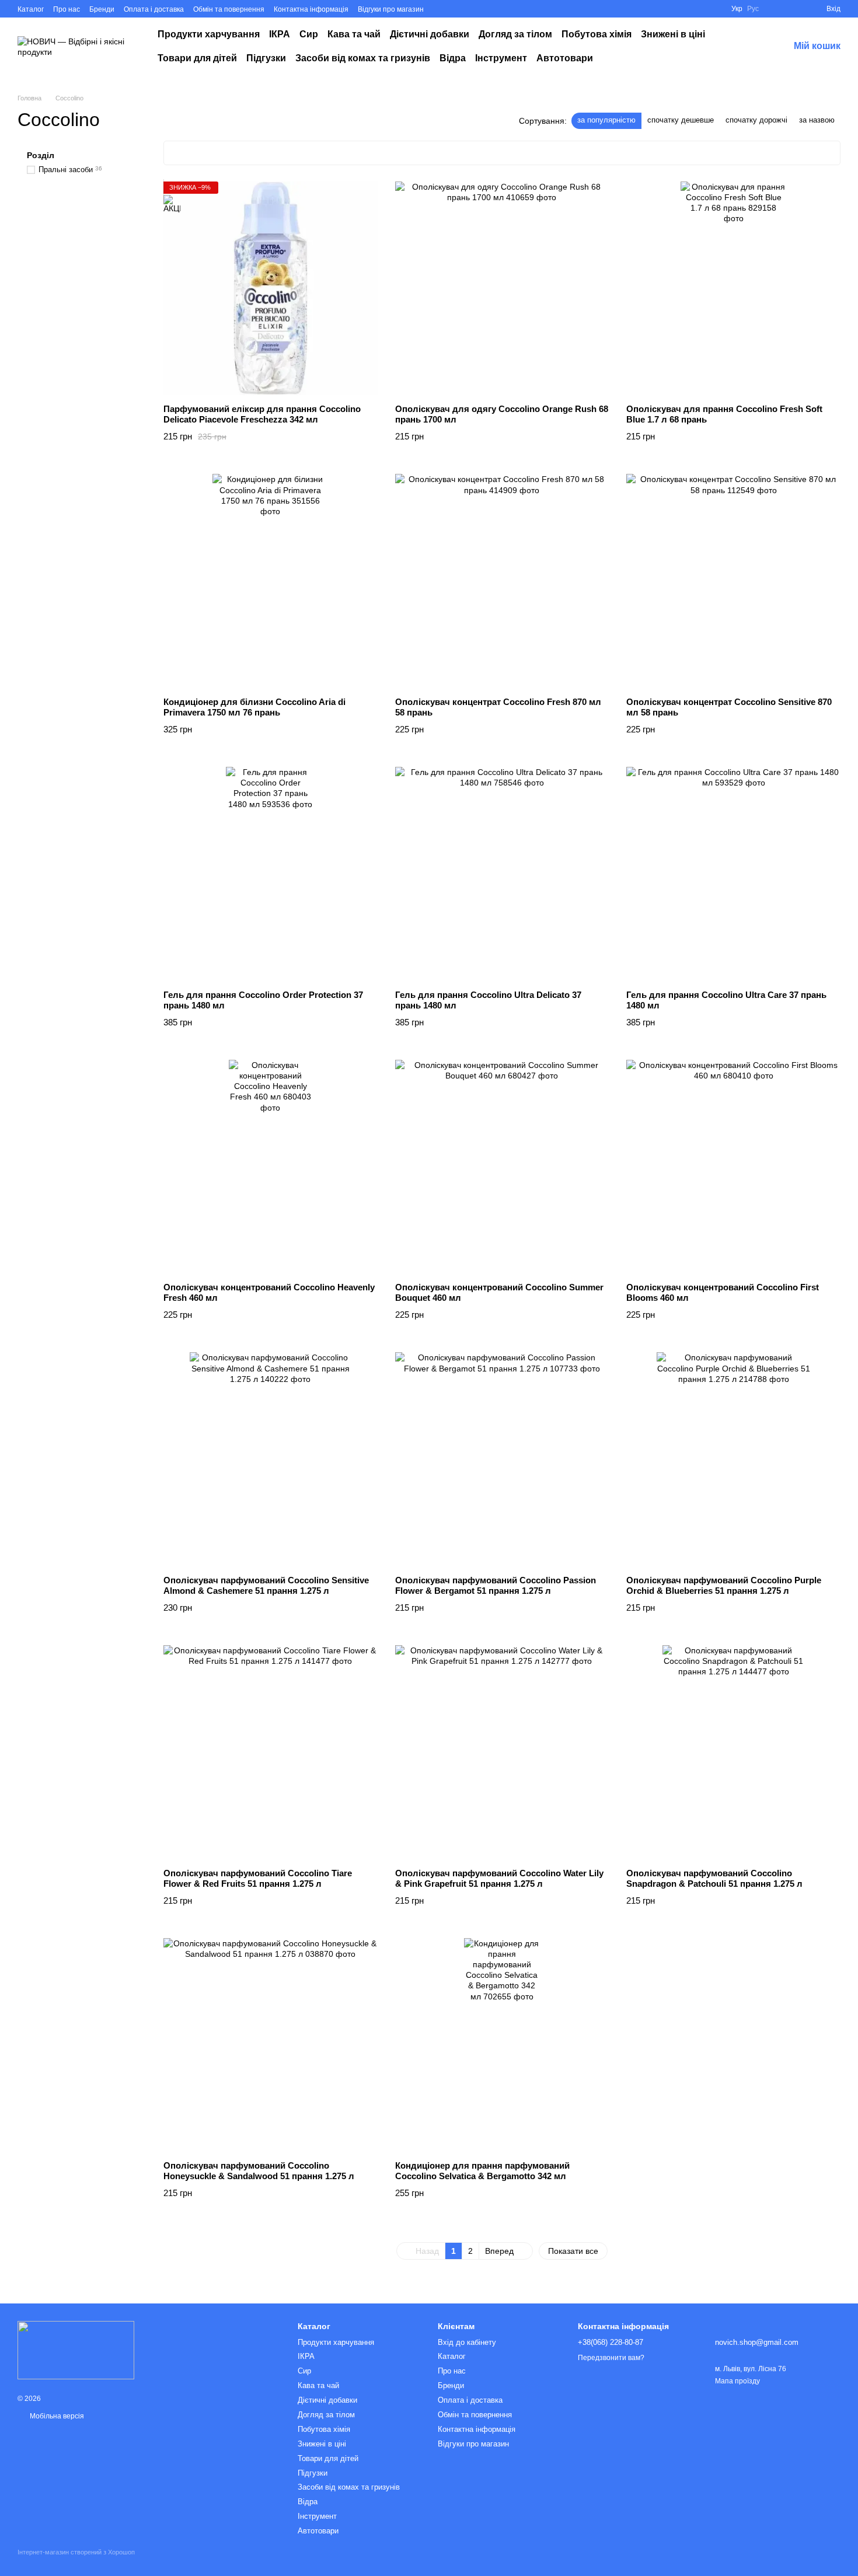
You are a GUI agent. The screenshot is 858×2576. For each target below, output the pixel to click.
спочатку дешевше (681, 120)
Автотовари (565, 58)
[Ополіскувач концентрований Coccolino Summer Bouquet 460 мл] (502, 1167)
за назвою (817, 120)
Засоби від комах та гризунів (363, 58)
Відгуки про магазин (391, 9)
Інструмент (501, 58)
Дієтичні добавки (430, 34)
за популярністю (606, 120)
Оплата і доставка (154, 9)
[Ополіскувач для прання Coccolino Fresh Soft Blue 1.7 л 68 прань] (733, 289)
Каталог (31, 9)
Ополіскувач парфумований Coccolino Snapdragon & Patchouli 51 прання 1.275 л (714, 1878)
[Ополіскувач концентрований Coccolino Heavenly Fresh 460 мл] (271, 1167)
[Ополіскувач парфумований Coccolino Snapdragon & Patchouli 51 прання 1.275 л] (733, 1752)
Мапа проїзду (737, 2381)
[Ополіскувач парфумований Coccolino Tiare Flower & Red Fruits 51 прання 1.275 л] (271, 1752)
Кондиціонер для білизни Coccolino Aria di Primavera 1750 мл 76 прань (254, 707)
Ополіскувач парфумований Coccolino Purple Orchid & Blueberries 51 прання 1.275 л (724, 1585)
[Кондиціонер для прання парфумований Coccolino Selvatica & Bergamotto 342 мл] (502, 2045)
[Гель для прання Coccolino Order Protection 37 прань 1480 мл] (271, 874)
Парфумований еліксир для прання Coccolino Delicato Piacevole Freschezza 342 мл (262, 414)
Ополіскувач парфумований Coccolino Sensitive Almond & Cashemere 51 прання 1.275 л (266, 1585)
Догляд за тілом (515, 34)
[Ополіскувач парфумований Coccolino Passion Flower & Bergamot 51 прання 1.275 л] (502, 1459)
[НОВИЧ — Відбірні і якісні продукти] (76, 2350)
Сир (309, 34)
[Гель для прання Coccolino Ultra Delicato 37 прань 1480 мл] (502, 874)
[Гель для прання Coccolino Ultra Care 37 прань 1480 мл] (733, 874)
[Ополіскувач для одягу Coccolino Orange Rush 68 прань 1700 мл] (502, 289)
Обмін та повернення (229, 9)
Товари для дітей (197, 58)
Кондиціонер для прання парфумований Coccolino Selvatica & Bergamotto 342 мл (482, 2171)
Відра (453, 58)
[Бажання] (775, 9)
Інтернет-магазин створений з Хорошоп (76, 2552)
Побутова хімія (597, 34)
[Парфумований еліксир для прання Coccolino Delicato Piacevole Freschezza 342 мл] (271, 289)
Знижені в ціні (673, 34)
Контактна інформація (311, 9)
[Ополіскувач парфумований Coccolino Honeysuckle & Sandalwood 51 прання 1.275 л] (271, 2045)
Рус (753, 9)
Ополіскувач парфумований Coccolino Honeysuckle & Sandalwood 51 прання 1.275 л (259, 2171)
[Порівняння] (796, 9)
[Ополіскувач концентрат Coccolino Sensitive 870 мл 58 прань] (733, 581)
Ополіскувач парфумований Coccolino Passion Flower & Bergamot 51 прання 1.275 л (496, 1585)
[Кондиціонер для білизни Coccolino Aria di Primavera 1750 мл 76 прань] (271, 581)
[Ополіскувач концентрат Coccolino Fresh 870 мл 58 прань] (502, 581)
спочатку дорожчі (756, 120)
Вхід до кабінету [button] (467, 2342)
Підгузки (266, 58)
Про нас (67, 9)
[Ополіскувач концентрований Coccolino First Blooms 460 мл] (733, 1167)
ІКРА (280, 34)
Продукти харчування (209, 34)
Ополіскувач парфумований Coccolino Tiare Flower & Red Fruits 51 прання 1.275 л (258, 1878)
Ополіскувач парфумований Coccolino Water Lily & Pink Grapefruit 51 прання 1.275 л (499, 1878)
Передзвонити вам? (611, 2358)
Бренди (102, 9)
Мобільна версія (56, 2416)
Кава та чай (354, 34)
